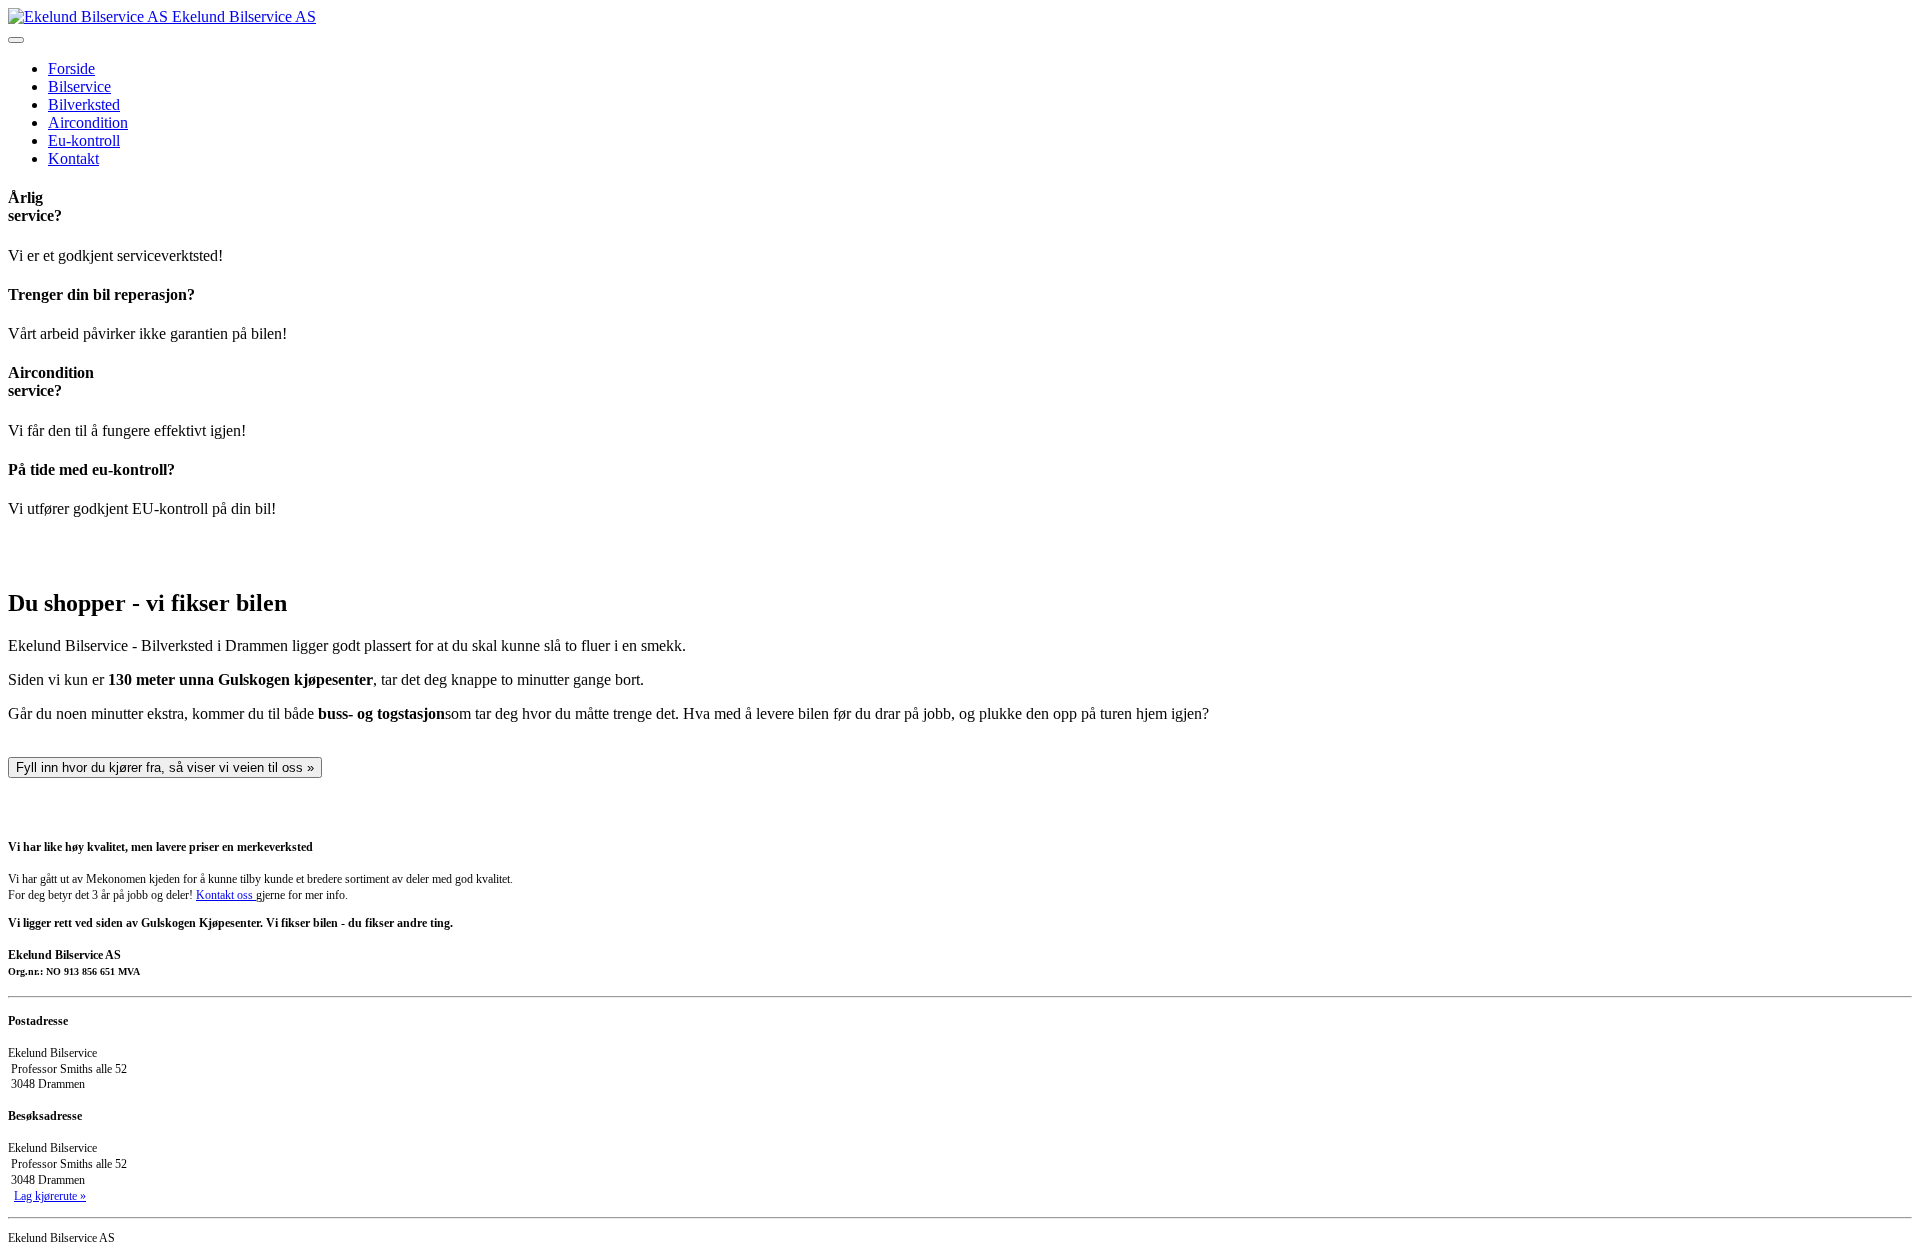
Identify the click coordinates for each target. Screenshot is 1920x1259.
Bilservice (79, 86)
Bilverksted (84, 104)
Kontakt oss (226, 895)
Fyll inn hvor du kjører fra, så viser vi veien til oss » (165, 767)
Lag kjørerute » (50, 1196)
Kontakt (73, 158)
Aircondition (88, 122)
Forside (71, 68)
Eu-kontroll (84, 140)
